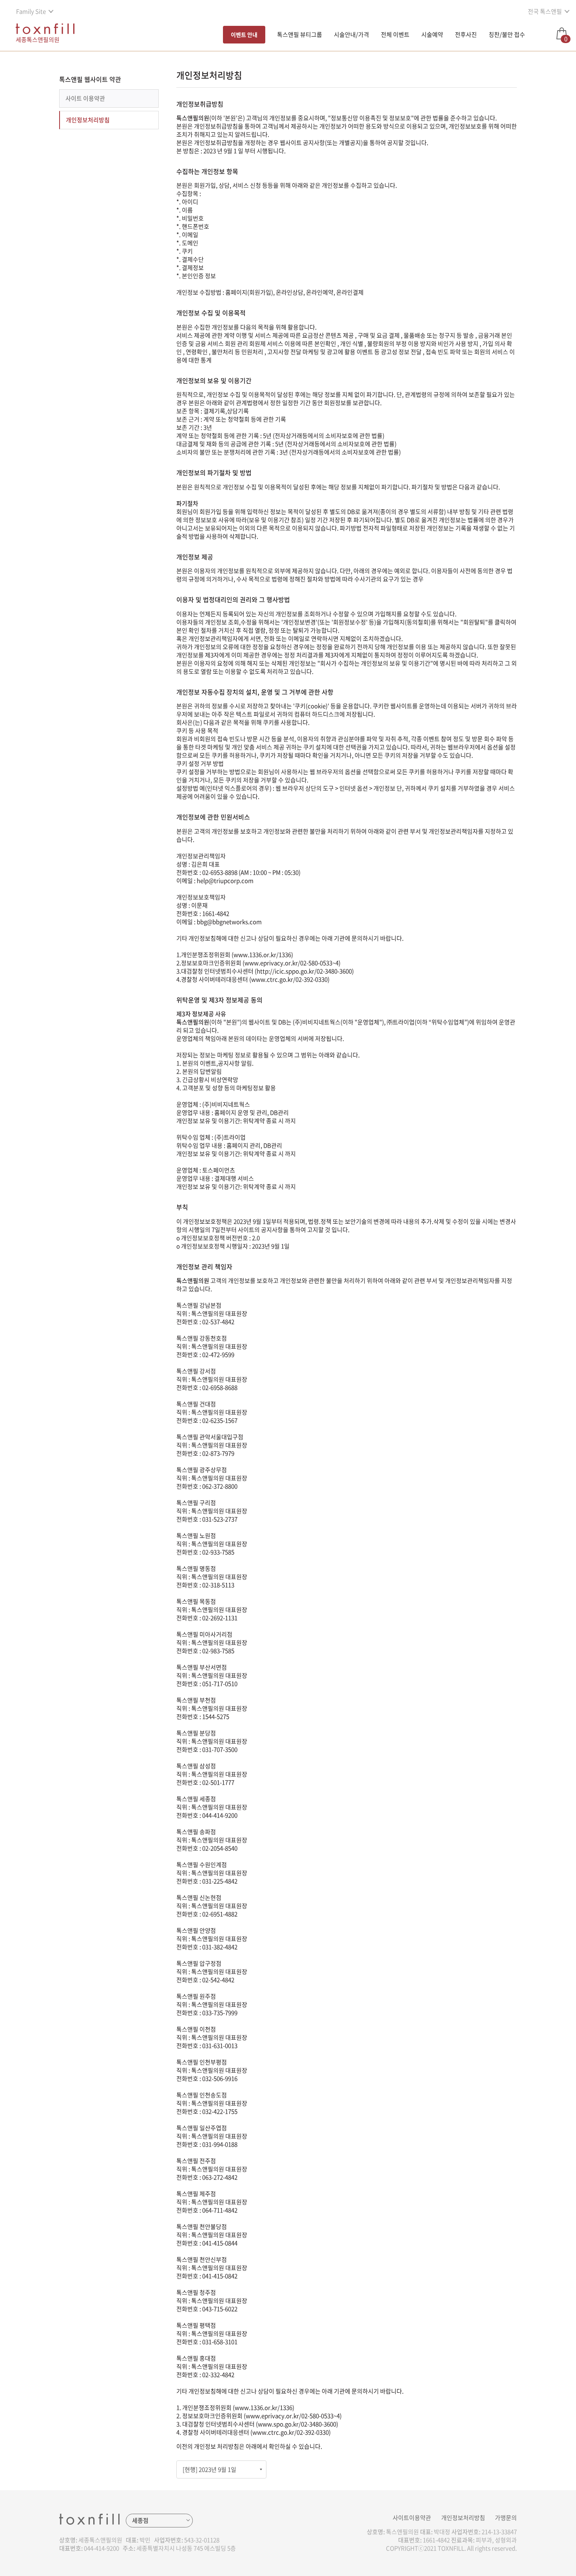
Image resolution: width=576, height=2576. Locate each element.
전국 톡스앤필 (545, 11)
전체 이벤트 (395, 34)
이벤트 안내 (244, 34)
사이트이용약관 (412, 2518)
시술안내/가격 (351, 34)
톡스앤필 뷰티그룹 (300, 34)
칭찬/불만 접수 (507, 34)
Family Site (31, 11)
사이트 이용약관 (85, 98)
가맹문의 (506, 2518)
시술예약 (432, 34)
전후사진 (466, 34)
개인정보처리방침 (88, 120)
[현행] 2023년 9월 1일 (209, 2469)
